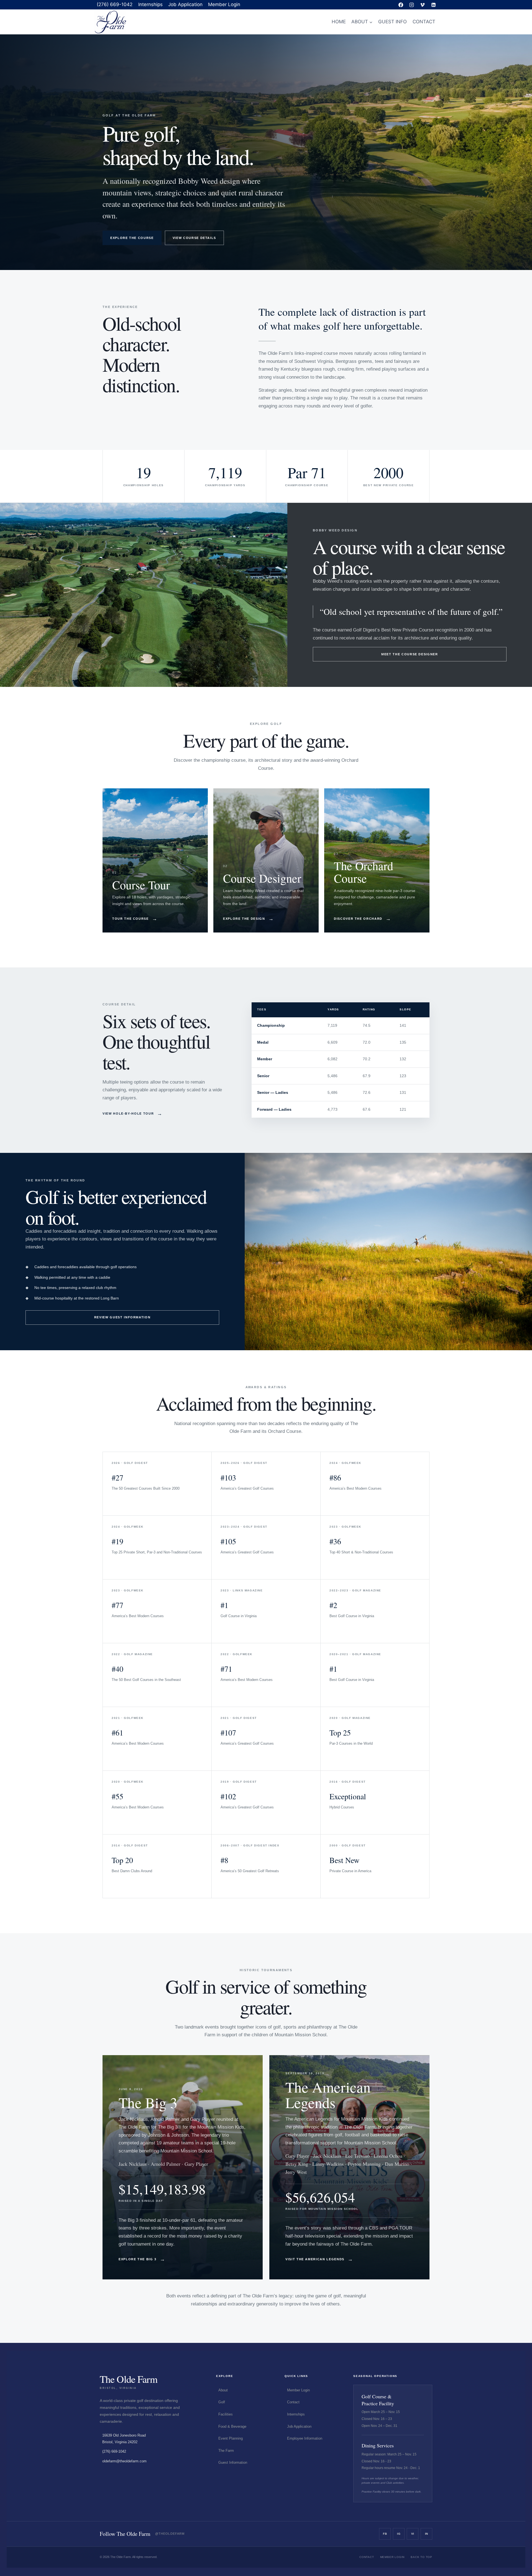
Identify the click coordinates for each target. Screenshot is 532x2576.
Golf (222, 2402)
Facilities (226, 2414)
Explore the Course (132, 238)
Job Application (185, 4)
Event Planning (231, 2438)
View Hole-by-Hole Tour (133, 1114)
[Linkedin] (433, 5)
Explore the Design (248, 919)
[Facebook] (401, 5)
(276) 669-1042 (115, 4)
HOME (339, 22)
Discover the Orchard (363, 919)
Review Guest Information (122, 1317)
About (223, 2390)
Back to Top (421, 2557)
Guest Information (233, 2462)
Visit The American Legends (319, 2259)
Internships (150, 4)
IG (399, 2534)
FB (385, 2534)
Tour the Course (135, 919)
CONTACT (424, 22)
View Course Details (194, 238)
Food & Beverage (232, 2426)
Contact (293, 2402)
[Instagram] (412, 5)
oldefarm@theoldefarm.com (124, 2461)
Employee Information (305, 2438)
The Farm (226, 2451)
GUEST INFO (392, 22)
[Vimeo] (423, 5)
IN (427, 2534)
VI (413, 2534)
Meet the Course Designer (410, 654)
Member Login (224, 4)
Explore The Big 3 (142, 2259)
